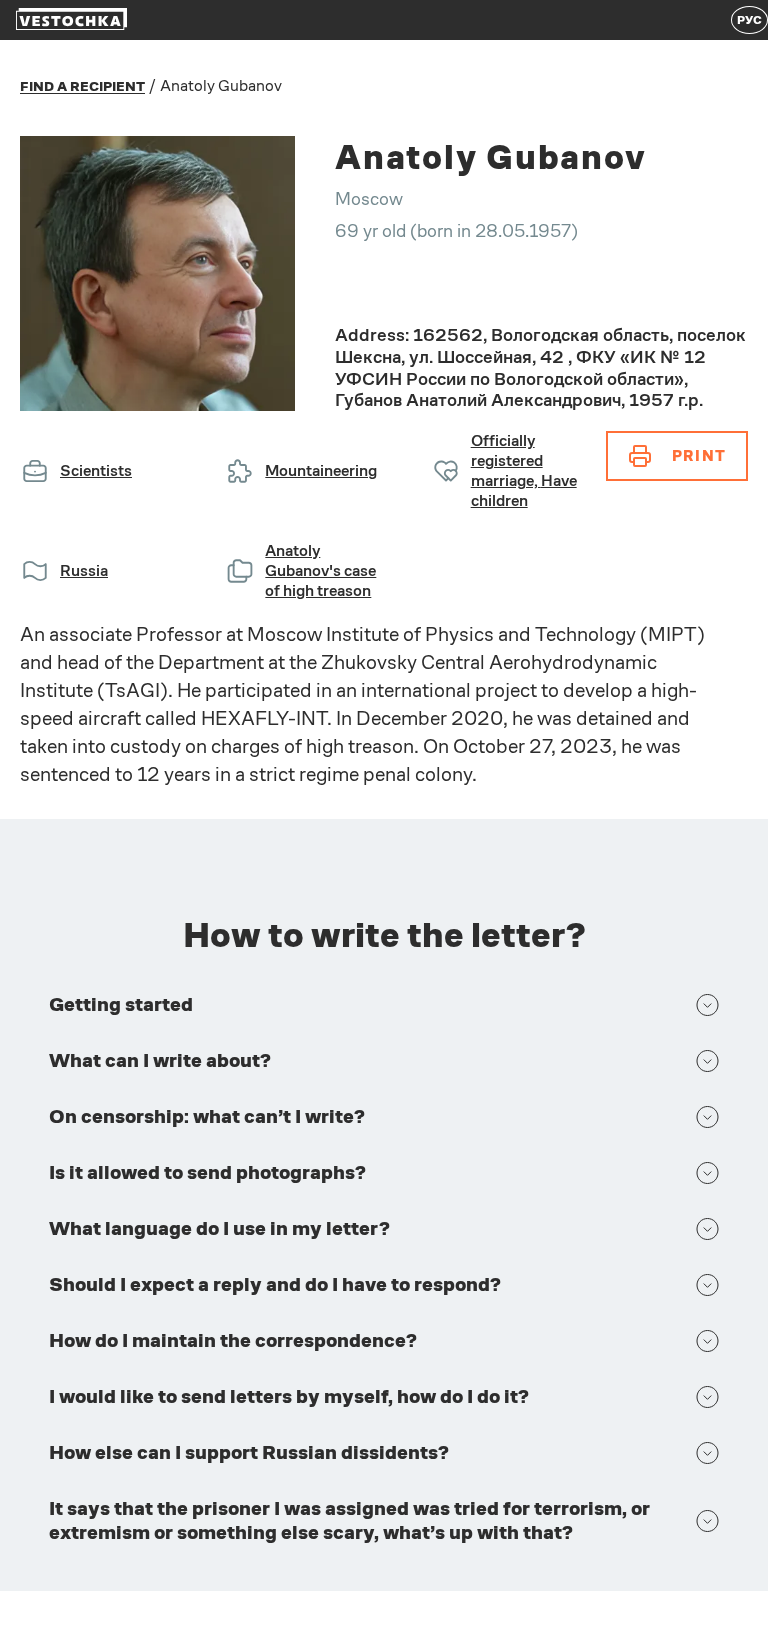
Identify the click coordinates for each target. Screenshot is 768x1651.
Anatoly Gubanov (221, 85)
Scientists (96, 470)
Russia (84, 570)
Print (699, 455)
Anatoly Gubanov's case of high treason (320, 570)
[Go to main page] (71, 20)
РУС (749, 20)
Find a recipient (82, 87)
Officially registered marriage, (507, 460)
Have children (524, 490)
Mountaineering (321, 470)
